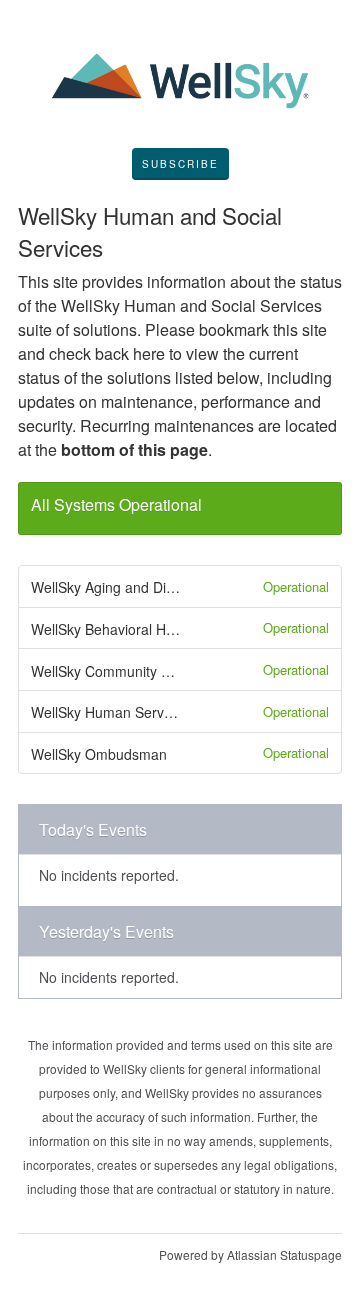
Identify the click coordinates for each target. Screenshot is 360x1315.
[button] (180, 164)
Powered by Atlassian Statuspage (250, 1254)
